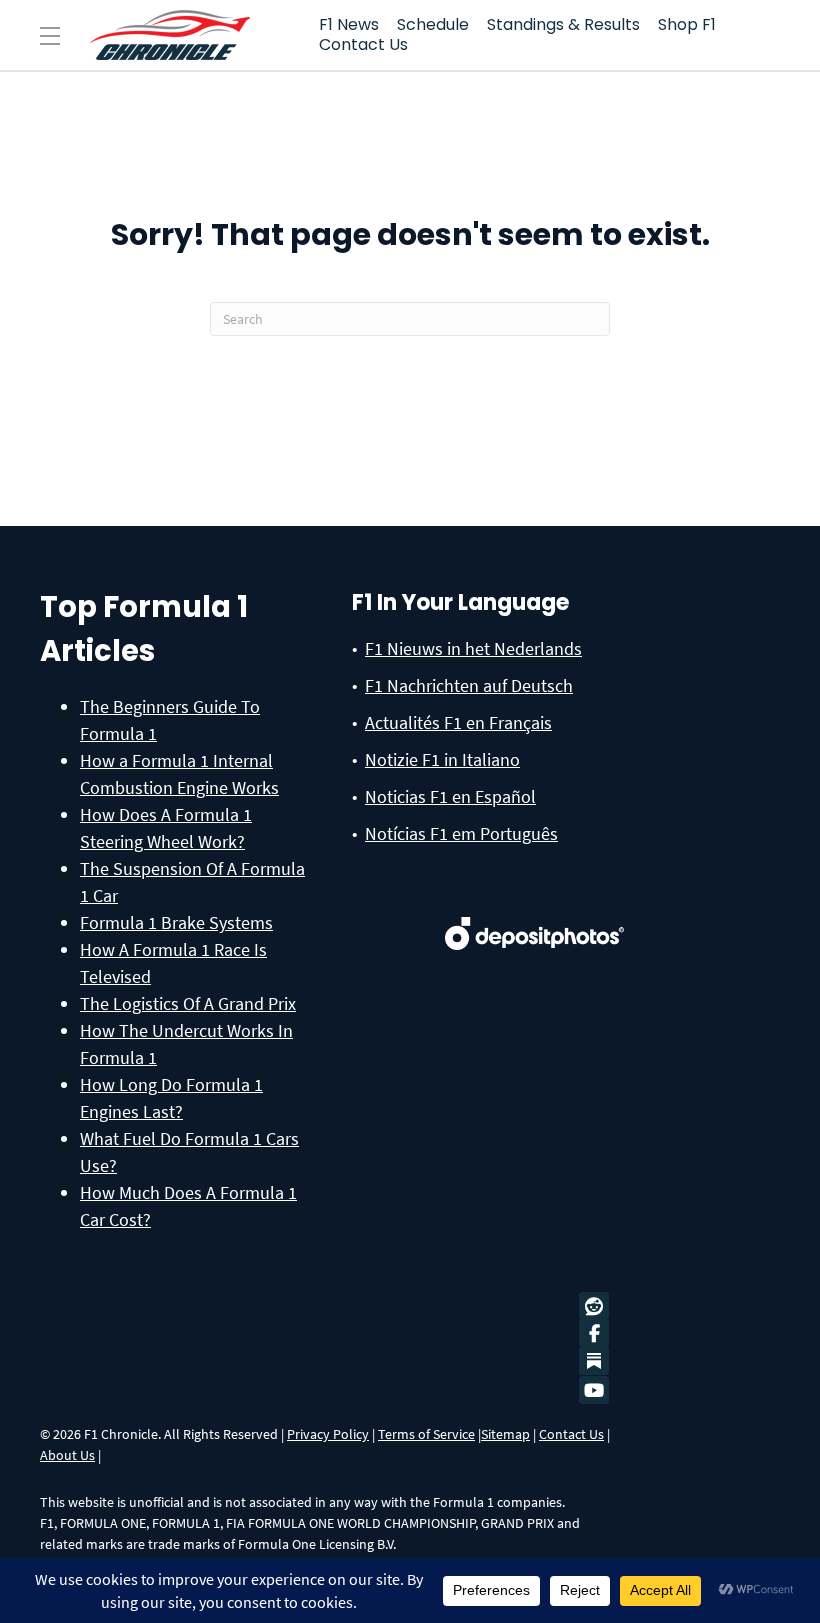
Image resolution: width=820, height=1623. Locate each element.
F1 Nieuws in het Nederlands (473, 648)
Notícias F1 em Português (461, 833)
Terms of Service (426, 1434)
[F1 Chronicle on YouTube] (599, 1390)
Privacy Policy (328, 1434)
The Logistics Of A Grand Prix (188, 1003)
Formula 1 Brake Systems (176, 922)
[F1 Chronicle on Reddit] (599, 1306)
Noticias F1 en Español (450, 796)
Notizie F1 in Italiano (442, 759)
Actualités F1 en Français (458, 722)
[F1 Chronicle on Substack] (594, 1360)
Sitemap (505, 1434)
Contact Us (571, 1434)
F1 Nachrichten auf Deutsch (469, 685)
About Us (67, 1455)
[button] (50, 36)
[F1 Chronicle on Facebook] (599, 1333)
